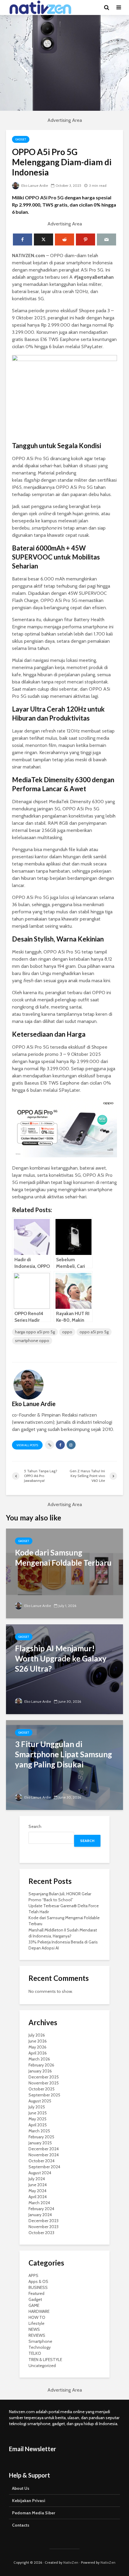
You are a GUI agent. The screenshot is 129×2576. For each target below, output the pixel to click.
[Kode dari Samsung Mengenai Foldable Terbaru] (64, 1573)
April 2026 (38, 2053)
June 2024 (38, 2185)
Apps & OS (38, 2281)
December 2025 (44, 2077)
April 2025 (38, 2125)
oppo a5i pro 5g (94, 1332)
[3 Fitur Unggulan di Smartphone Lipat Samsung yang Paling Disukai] (64, 1765)
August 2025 (40, 2101)
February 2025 (41, 2137)
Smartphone (40, 2341)
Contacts (21, 2525)
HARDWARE (39, 2311)
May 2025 (37, 2119)
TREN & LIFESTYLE (45, 2360)
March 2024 (39, 2203)
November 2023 (43, 2227)
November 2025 (44, 2083)
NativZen (71, 2562)
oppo (67, 1332)
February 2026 (41, 2065)
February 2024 (41, 2209)
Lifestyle (36, 2323)
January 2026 (40, 2071)
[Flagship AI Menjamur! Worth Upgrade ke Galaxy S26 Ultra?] (64, 1669)
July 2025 (37, 2107)
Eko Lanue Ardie (34, 185)
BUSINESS (38, 2287)
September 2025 (44, 2095)
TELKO (35, 2353)
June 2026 (38, 2041)
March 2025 (39, 2131)
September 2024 (44, 2167)
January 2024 (40, 2215)
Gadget (21, 139)
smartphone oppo (32, 1341)
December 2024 (44, 2149)
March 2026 (39, 2059)
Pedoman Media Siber (34, 2513)
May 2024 (37, 2191)
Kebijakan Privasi (29, 2501)
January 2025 (40, 2143)
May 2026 (37, 2047)
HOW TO (37, 2317)
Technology (40, 2347)
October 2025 (42, 2089)
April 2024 (38, 2197)
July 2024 (37, 2179)
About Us (21, 2488)
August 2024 (40, 2173)
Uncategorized (42, 2366)
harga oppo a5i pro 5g (35, 1332)
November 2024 (44, 2155)
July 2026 (37, 2035)
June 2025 (38, 2113)
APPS (33, 2275)
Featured (36, 2293)
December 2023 (43, 2221)
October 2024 (42, 2161)
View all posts (27, 1445)
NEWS (34, 2329)
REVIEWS (37, 2335)
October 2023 (41, 2233)
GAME (34, 2305)
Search (35, 1826)
